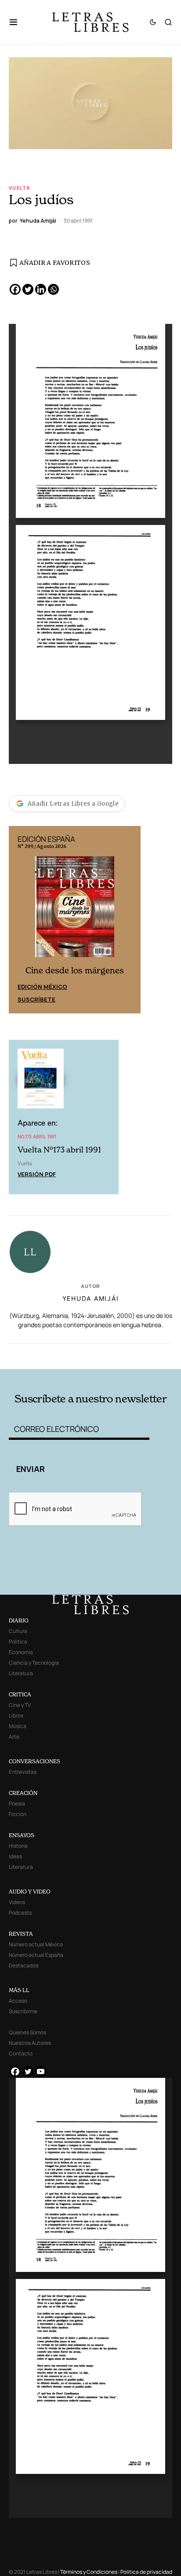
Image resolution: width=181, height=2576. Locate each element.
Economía (21, 1652)
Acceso (18, 2001)
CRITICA (20, 1694)
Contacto (21, 2053)
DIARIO (19, 1620)
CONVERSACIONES (34, 1761)
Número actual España (36, 1955)
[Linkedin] (41, 289)
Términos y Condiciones (89, 2572)
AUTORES (123, 1355)
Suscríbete (36, 999)
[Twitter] (28, 289)
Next (129, 920)
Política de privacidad (146, 2572)
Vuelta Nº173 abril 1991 (59, 1150)
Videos (17, 1902)
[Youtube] (41, 2071)
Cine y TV (20, 1705)
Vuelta (19, 188)
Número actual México (36, 1944)
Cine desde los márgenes (75, 971)
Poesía (17, 1804)
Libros (16, 1715)
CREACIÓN (23, 1793)
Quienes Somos (27, 2032)
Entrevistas (23, 1772)
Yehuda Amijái (91, 1298)
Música (18, 1726)
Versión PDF (37, 1174)
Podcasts (20, 1913)
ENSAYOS (22, 1835)
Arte (14, 1737)
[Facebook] (15, 289)
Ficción (18, 1814)
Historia (18, 1846)
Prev (20, 920)
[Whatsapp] (53, 289)
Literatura (21, 1673)
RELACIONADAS (41, 1355)
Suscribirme (23, 2011)
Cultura (18, 1631)
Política (18, 1642)
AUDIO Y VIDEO (30, 1892)
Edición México (42, 987)
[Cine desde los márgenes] (75, 910)
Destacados (24, 1965)
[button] (18, 22)
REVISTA (21, 1934)
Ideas (15, 1856)
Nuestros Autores (30, 2043)
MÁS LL (19, 1990)
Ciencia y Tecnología (34, 1663)
